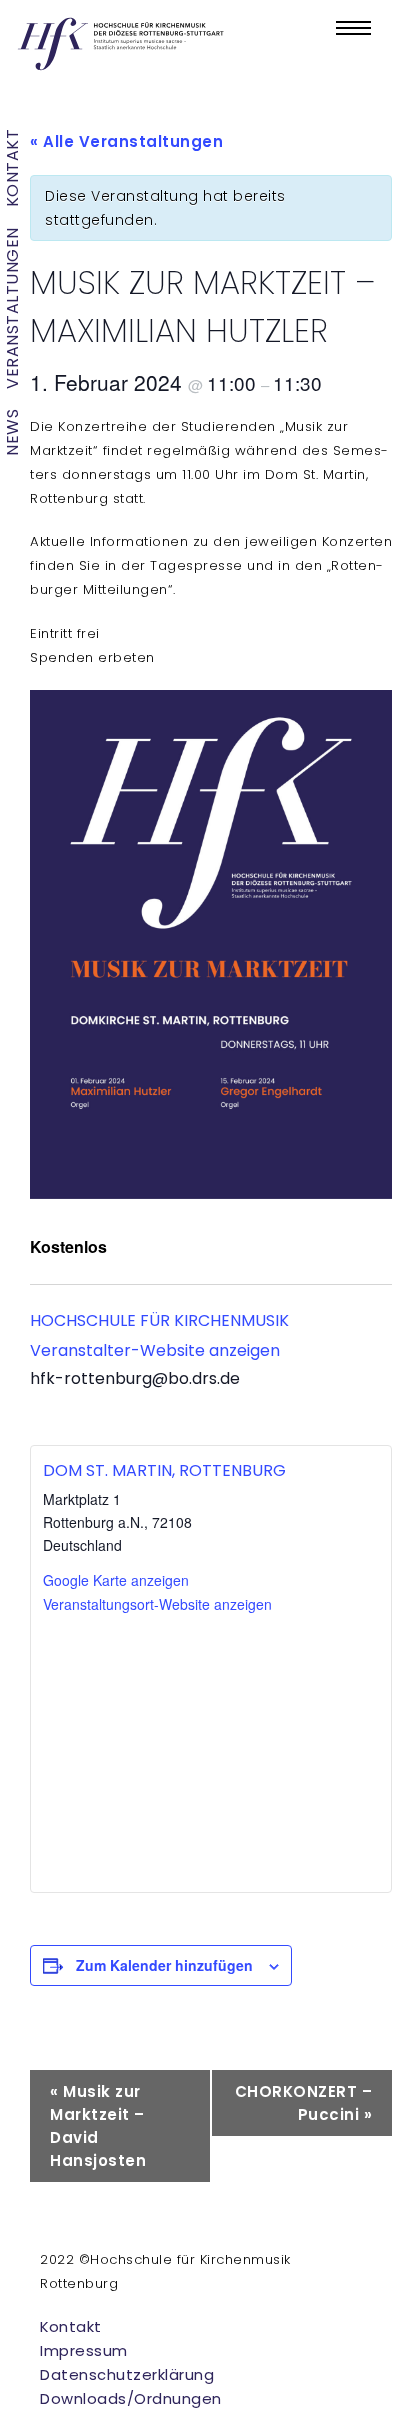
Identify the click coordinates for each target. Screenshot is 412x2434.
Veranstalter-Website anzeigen (155, 1350)
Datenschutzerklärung (127, 2374)
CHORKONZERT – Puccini (304, 2103)
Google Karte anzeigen (116, 1580)
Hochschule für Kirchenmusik (159, 1320)
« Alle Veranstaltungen (126, 141)
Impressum (84, 2350)
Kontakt (12, 168)
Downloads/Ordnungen (131, 2398)
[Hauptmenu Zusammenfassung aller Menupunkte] (353, 28)
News (12, 432)
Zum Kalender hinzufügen (164, 1965)
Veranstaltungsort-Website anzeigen (157, 1604)
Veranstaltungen (12, 309)
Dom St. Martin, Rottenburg (164, 1470)
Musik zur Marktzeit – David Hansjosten (98, 2126)
